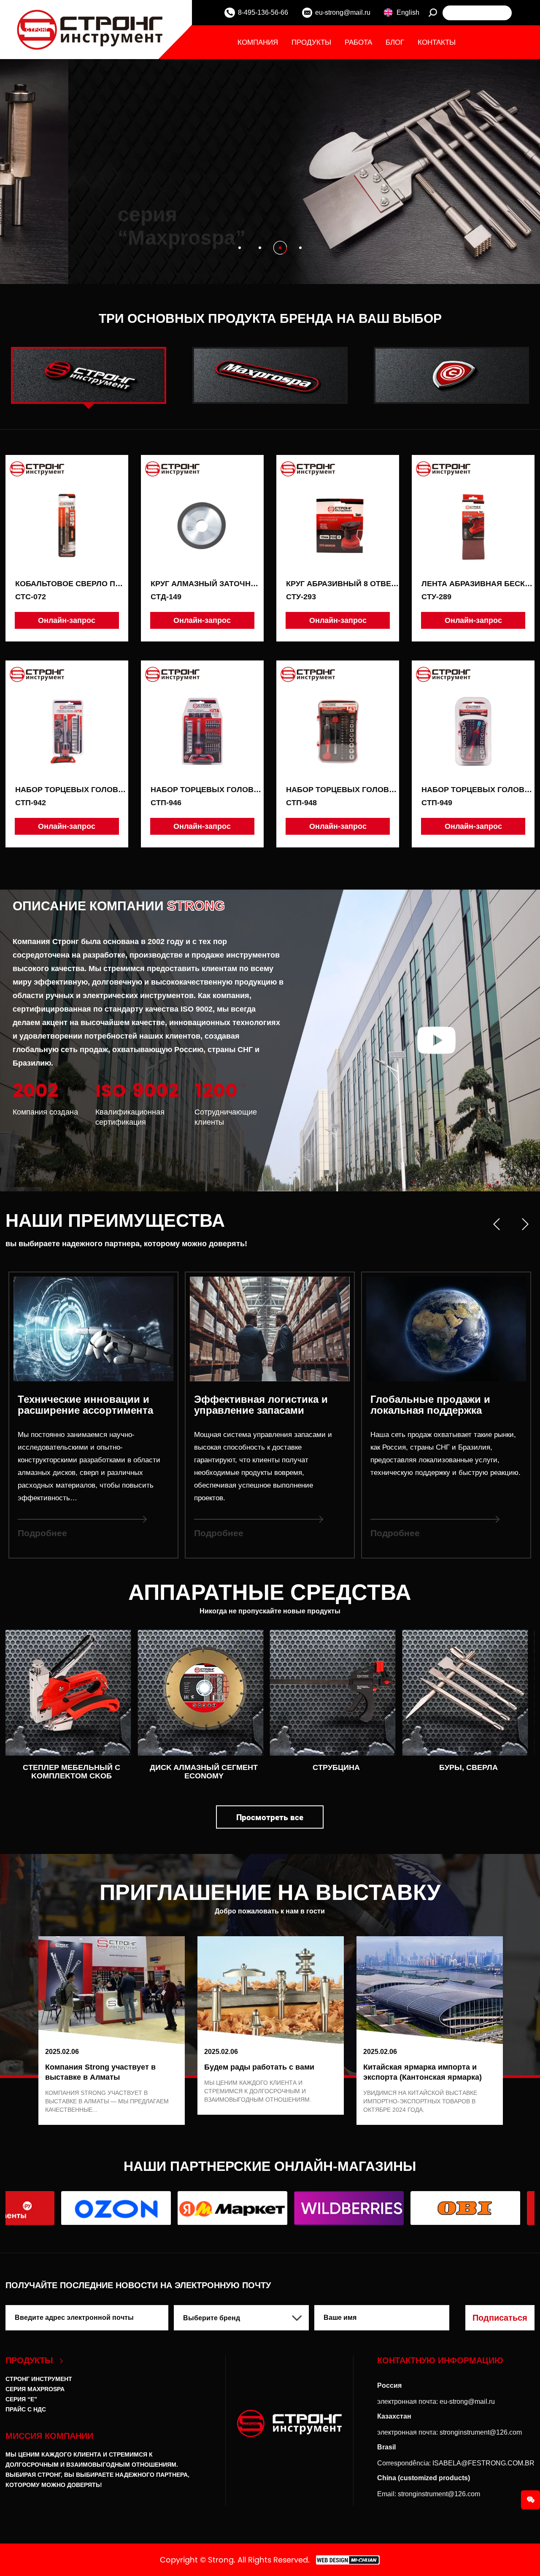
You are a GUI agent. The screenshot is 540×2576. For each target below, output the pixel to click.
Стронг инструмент (39, 2379)
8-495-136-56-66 (263, 12)
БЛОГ (395, 42)
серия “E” (21, 2399)
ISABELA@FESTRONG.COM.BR (483, 2463)
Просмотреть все (270, 1817)
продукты (311, 42)
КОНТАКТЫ (437, 42)
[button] (240, 248)
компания (258, 42)
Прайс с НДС (26, 2409)
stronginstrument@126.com (481, 2432)
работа (358, 42)
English (408, 12)
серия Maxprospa (35, 2389)
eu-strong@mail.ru (343, 12)
